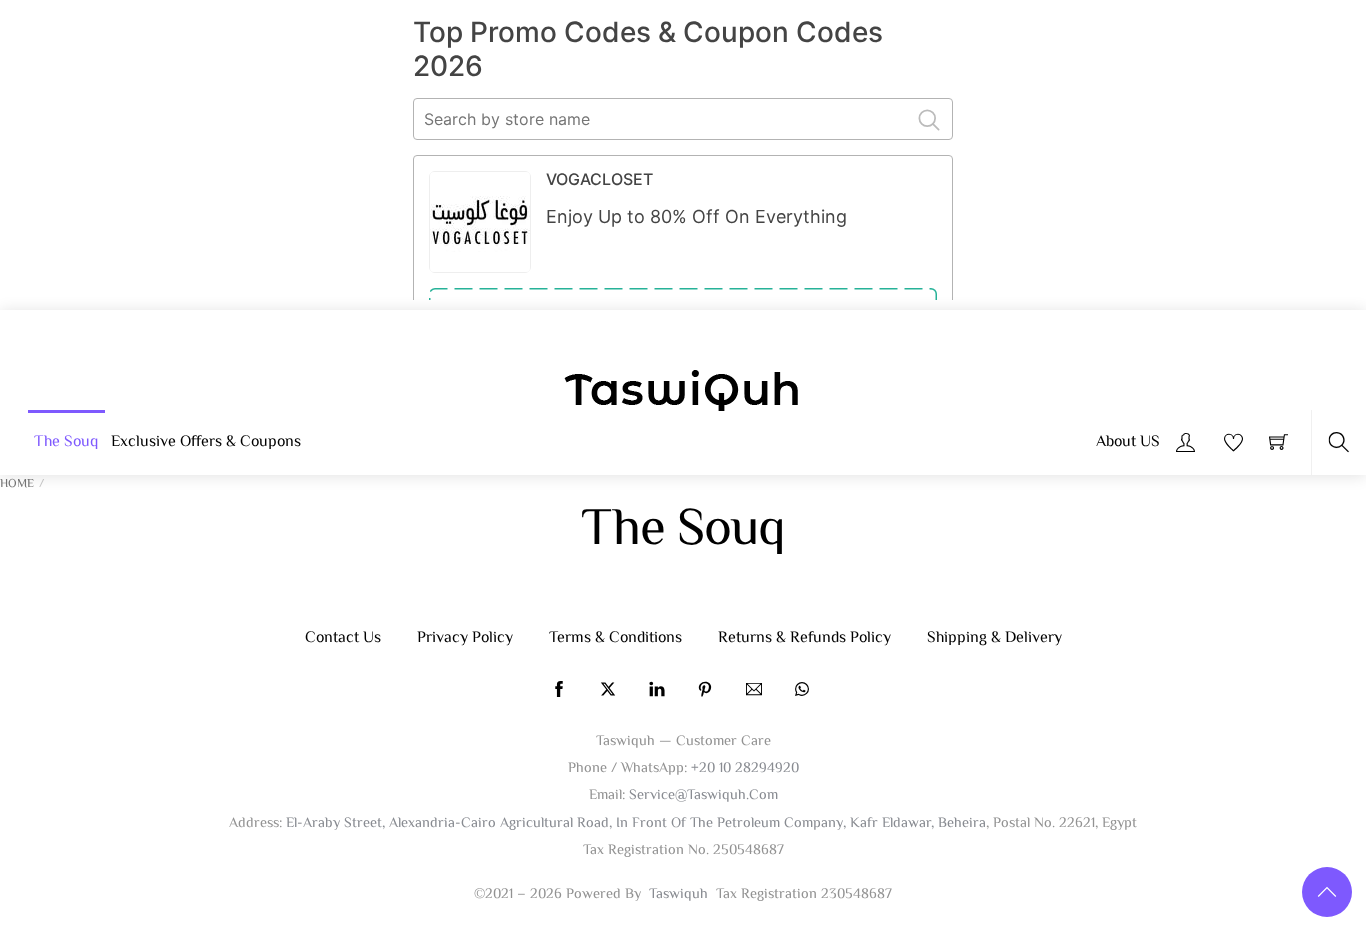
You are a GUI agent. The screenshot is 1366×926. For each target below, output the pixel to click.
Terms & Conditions (615, 638)
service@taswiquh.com (703, 795)
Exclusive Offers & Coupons (206, 442)
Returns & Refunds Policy (804, 638)
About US (1128, 442)
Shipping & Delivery (994, 638)
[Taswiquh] (683, 393)
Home (17, 484)
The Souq (66, 442)
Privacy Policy (465, 638)
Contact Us (343, 638)
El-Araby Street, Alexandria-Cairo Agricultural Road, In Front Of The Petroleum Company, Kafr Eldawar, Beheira (636, 823)
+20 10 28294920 (745, 768)
